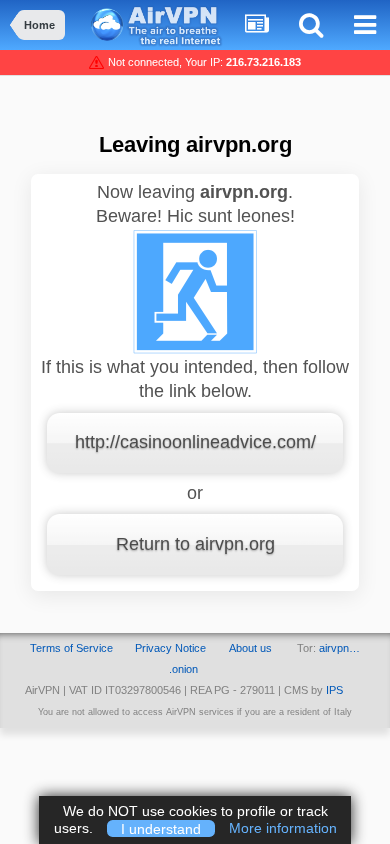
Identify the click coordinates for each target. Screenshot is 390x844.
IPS (334, 690)
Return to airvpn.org (195, 544)
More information (283, 828)
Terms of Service (71, 648)
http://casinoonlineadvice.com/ (195, 442)
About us (250, 648)
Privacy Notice (170, 648)
